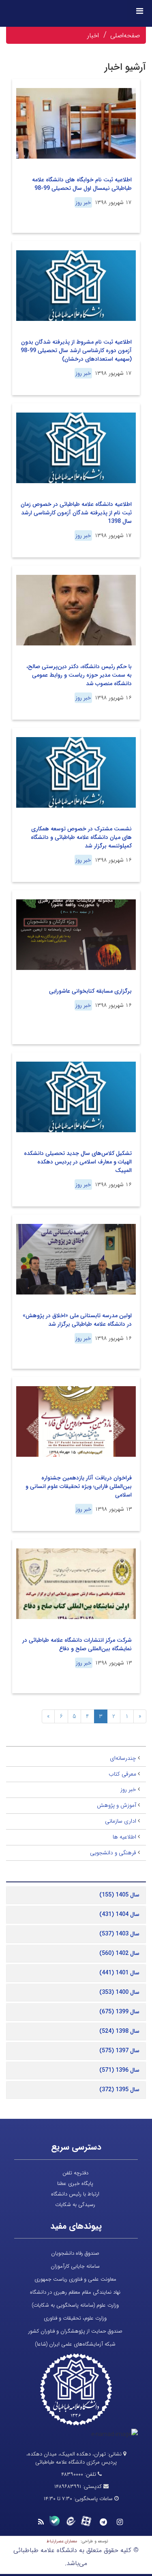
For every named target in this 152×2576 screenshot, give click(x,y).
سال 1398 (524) (119, 2031)
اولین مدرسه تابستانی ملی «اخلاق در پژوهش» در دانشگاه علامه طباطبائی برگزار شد (77, 1320)
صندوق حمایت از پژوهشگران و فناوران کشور (75, 2331)
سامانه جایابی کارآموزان (75, 2266)
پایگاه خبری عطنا (75, 2184)
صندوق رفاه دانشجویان (75, 2253)
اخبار (93, 35)
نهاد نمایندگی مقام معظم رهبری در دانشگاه (75, 2292)
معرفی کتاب (122, 1774)
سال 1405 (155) (119, 1895)
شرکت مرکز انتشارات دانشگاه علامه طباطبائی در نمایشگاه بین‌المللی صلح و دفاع (77, 1644)
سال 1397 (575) (119, 2051)
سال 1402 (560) (119, 1953)
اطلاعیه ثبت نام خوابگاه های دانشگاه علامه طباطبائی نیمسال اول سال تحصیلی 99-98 (82, 184)
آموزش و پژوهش (117, 1805)
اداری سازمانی (121, 1821)
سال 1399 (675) (119, 2012)
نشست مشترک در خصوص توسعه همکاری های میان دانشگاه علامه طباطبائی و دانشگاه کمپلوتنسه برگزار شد (81, 837)
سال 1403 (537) (119, 1934)
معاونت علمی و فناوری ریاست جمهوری (75, 2279)
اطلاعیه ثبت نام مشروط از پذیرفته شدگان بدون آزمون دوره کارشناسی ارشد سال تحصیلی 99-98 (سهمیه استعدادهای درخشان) (76, 350)
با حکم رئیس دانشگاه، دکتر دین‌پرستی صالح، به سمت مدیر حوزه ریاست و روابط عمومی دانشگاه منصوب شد (79, 675)
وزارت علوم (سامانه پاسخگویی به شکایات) (75, 2305)
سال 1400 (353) (119, 1992)
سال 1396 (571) (119, 2070)
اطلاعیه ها (124, 1837)
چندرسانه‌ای (123, 1758)
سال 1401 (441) (119, 1973)
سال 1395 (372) (119, 2090)
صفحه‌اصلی (125, 35)
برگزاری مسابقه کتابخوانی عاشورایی (90, 991)
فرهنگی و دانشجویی (113, 1853)
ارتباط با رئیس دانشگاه (75, 2194)
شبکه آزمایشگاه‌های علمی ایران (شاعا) (75, 2344)
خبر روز (83, 202)
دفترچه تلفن (75, 2173)
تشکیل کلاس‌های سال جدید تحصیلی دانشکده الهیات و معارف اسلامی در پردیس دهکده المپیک (78, 1162)
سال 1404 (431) (119, 1914)
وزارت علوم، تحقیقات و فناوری (75, 2318)
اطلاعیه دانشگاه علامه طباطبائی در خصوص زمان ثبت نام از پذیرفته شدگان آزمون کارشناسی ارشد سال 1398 (76, 513)
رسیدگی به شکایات (75, 2205)
